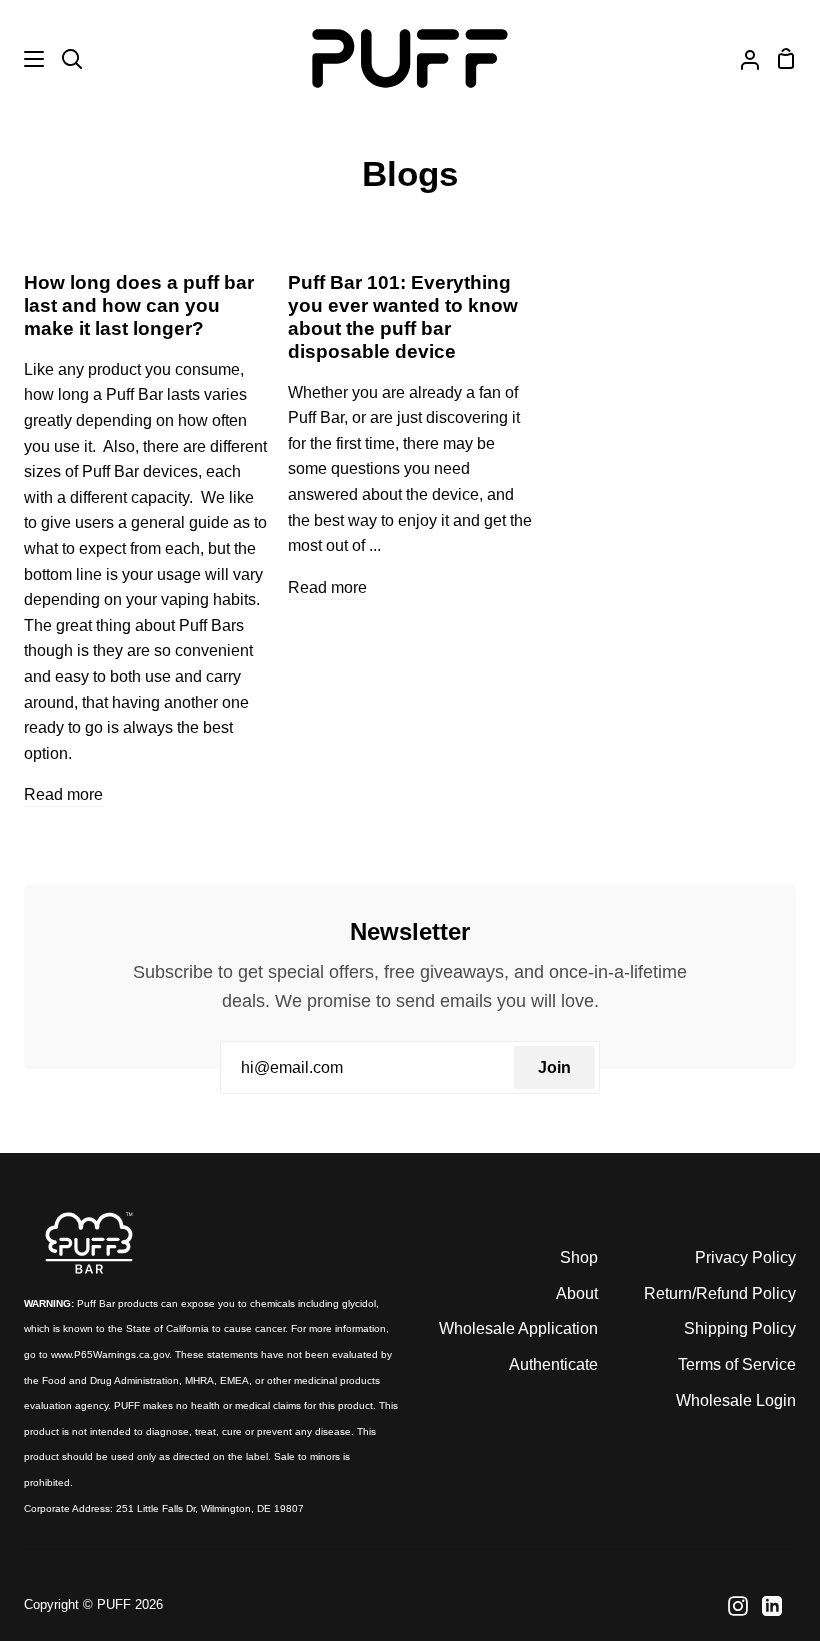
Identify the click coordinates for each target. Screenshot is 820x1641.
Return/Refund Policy (720, 1293)
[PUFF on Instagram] (738, 1606)
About (577, 1293)
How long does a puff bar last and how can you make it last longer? (139, 305)
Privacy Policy (745, 1257)
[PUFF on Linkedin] (772, 1606)
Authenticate (553, 1364)
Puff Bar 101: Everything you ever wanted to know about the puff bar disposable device (403, 316)
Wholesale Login (736, 1400)
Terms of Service (737, 1364)
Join (554, 1067)
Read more (63, 794)
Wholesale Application (518, 1328)
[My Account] (742, 58)
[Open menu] (23, 59)
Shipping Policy (740, 1328)
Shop (579, 1257)
